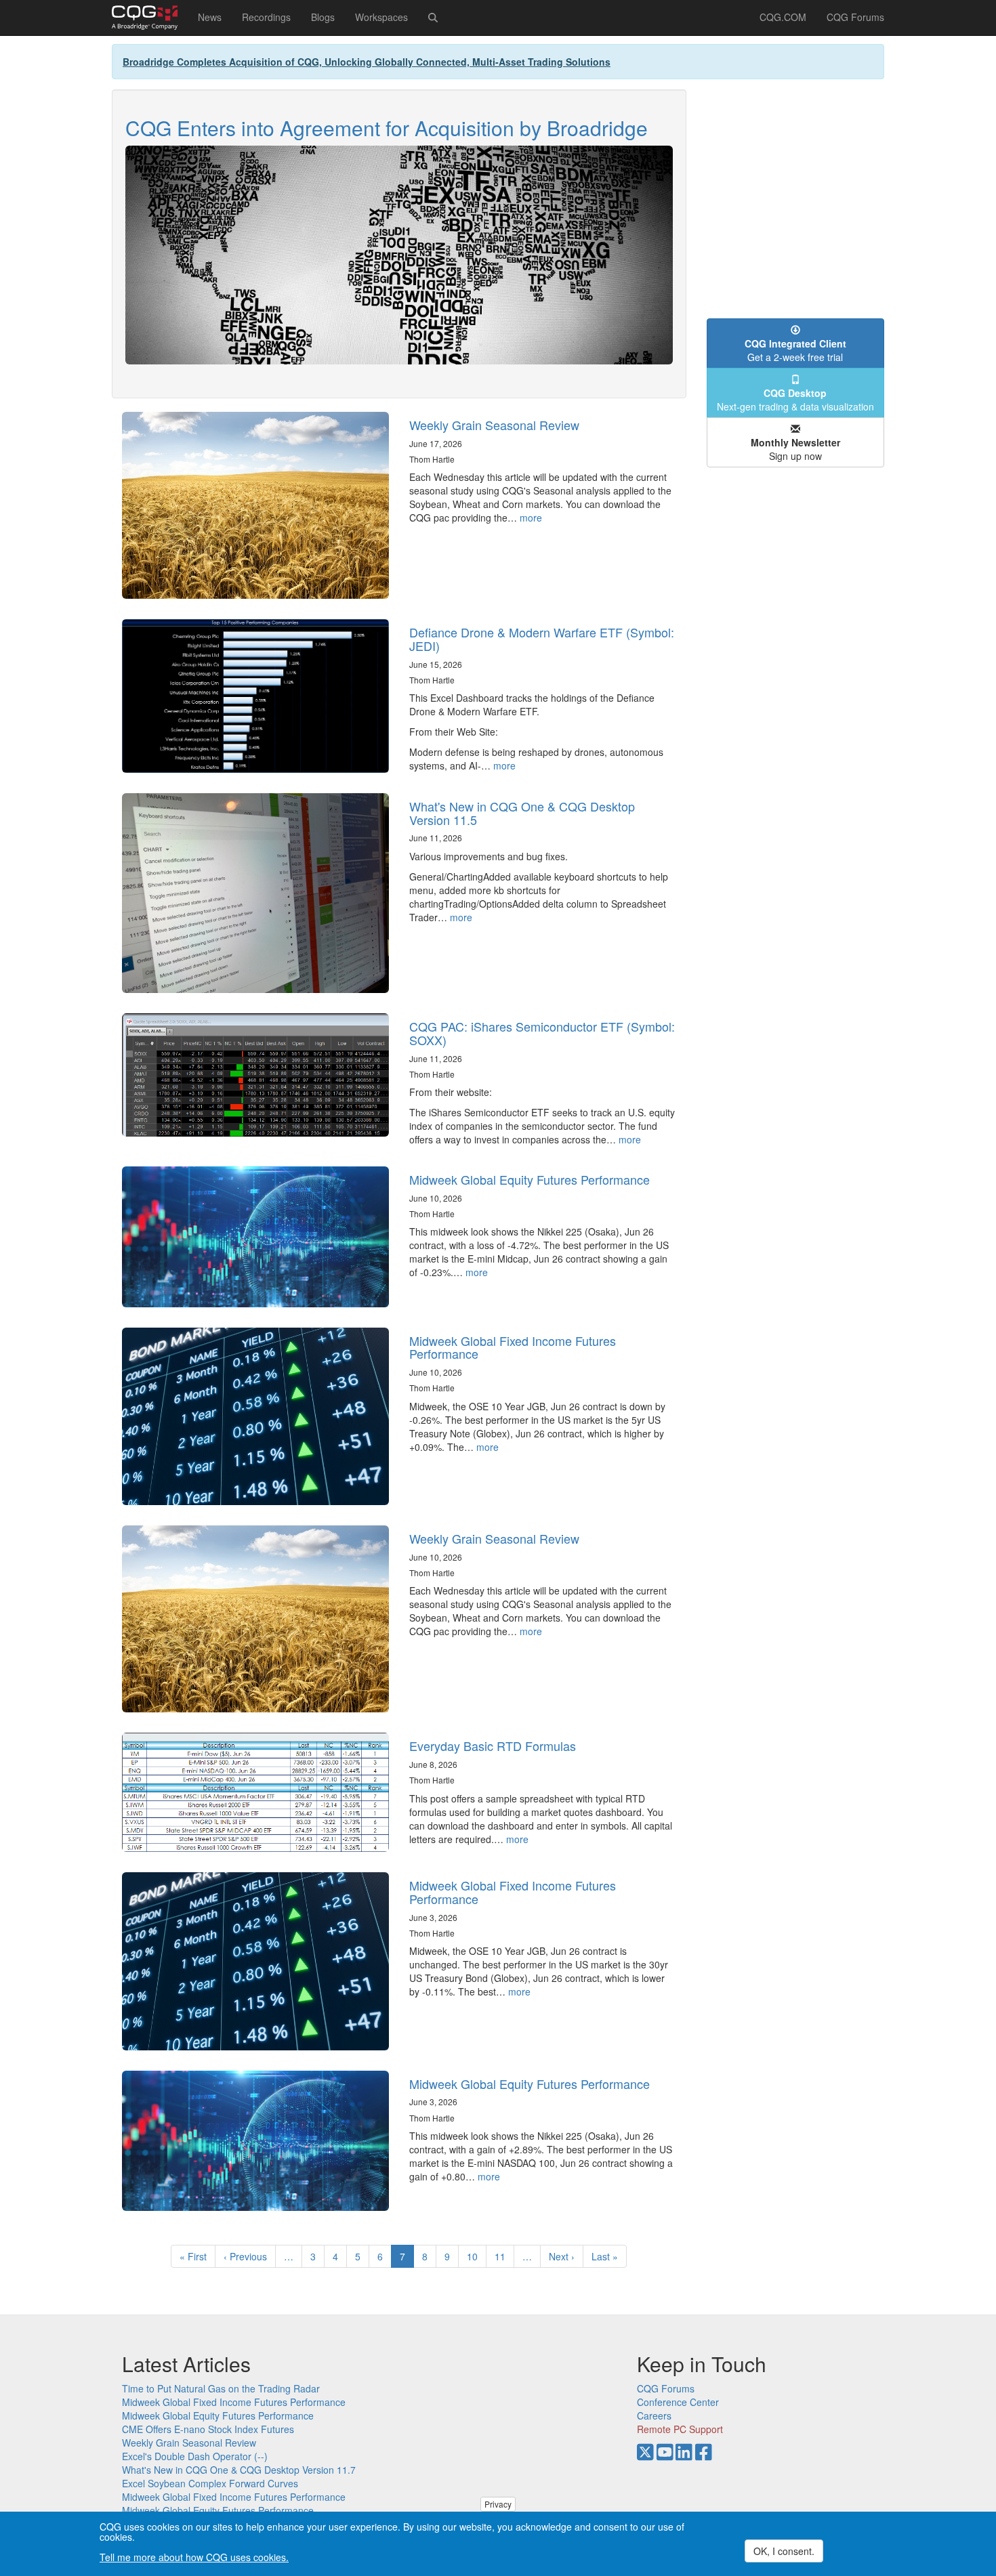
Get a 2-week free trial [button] (795, 350)
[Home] (150, 18)
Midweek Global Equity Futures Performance (530, 1179)
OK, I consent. (784, 2551)
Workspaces (381, 17)
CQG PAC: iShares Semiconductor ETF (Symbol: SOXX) (542, 1033)
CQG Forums (855, 17)
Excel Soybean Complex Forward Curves (210, 2483)
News (210, 17)
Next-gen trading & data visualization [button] (795, 400)
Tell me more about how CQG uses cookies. (194, 2557)
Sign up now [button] (795, 449)
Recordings (266, 17)
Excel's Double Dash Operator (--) (195, 2456)
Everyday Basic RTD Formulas (493, 1746)
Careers (654, 2415)
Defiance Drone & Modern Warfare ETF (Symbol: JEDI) (542, 639)
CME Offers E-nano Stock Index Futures (208, 2429)
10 (477, 2256)
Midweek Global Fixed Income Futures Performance (513, 1347)
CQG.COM (783, 17)
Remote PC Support (680, 2429)
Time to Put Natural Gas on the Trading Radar (221, 2388)
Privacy (498, 2504)
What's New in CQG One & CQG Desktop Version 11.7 (239, 2470)
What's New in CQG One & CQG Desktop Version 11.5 (522, 813)
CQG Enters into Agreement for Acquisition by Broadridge (387, 128)
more (531, 518)
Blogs (323, 17)
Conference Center (678, 2402)
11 (504, 2256)
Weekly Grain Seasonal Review (494, 425)
